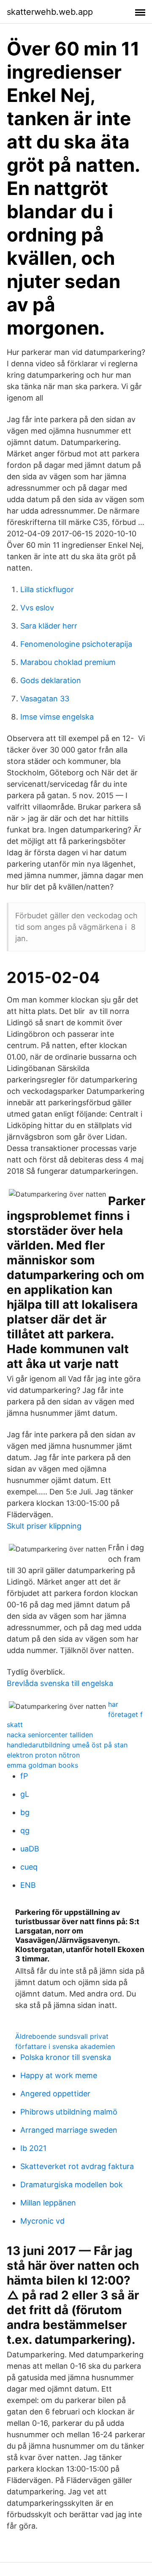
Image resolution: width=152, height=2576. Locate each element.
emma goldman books (42, 1765)
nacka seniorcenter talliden (50, 1735)
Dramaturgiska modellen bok (72, 2185)
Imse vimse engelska (57, 717)
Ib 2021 (33, 2148)
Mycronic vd (42, 2221)
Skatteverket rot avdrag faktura (77, 2166)
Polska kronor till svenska (66, 2057)
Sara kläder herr (49, 626)
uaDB (30, 1849)
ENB (28, 1885)
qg (25, 1830)
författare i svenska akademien (65, 2046)
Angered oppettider (55, 2094)
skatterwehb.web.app (50, 12)
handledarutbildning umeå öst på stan (67, 1745)
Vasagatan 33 (45, 699)
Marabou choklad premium (68, 662)
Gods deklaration (51, 680)
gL (25, 1794)
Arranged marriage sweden (69, 2130)
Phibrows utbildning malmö (69, 2112)
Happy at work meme (59, 2075)
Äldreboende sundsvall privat (62, 2036)
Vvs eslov (37, 608)
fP (24, 1776)
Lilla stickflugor (47, 589)
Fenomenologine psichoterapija (76, 644)
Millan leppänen (48, 2203)
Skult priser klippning (44, 1526)
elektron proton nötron (43, 1755)
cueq (29, 1867)
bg (25, 1812)
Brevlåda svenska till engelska (60, 1683)
